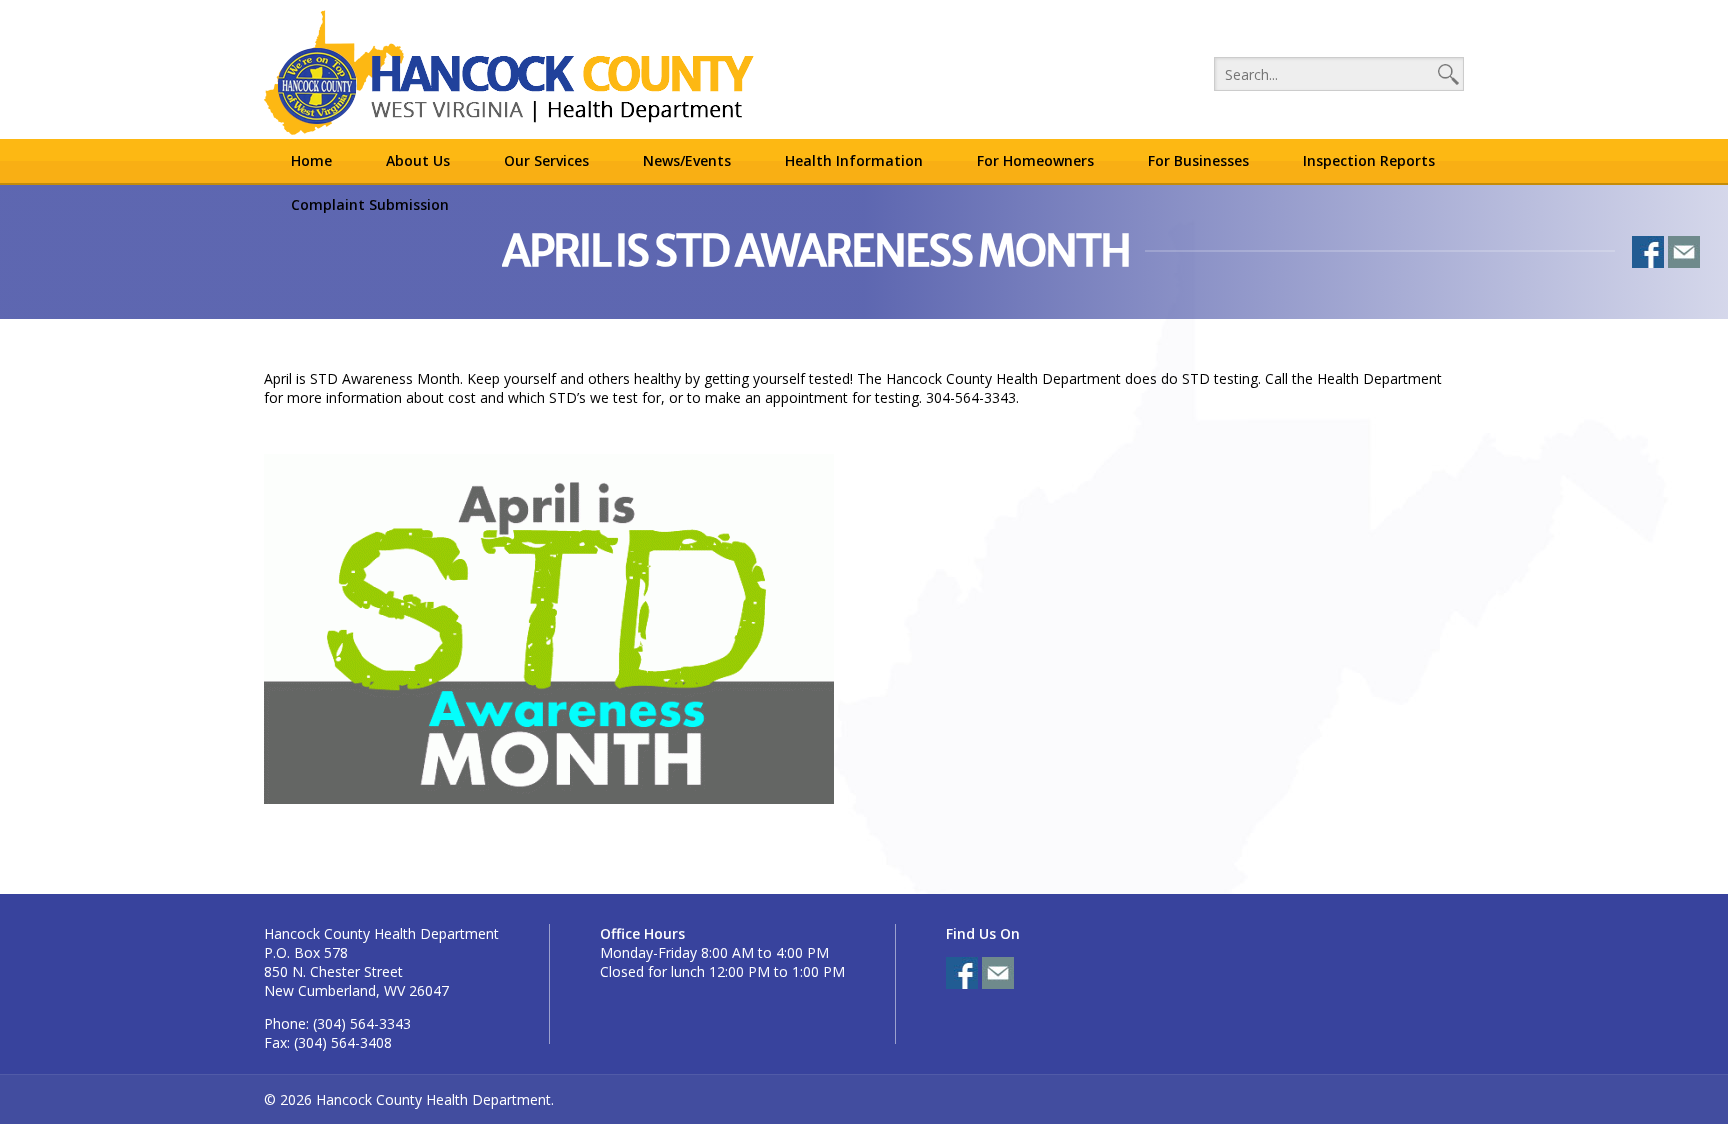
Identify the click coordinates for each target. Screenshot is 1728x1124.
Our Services (546, 160)
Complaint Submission (370, 204)
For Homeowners (1035, 160)
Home (311, 160)
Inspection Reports (1369, 160)
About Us (418, 160)
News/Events (687, 160)
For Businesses (1198, 160)
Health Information (854, 160)
